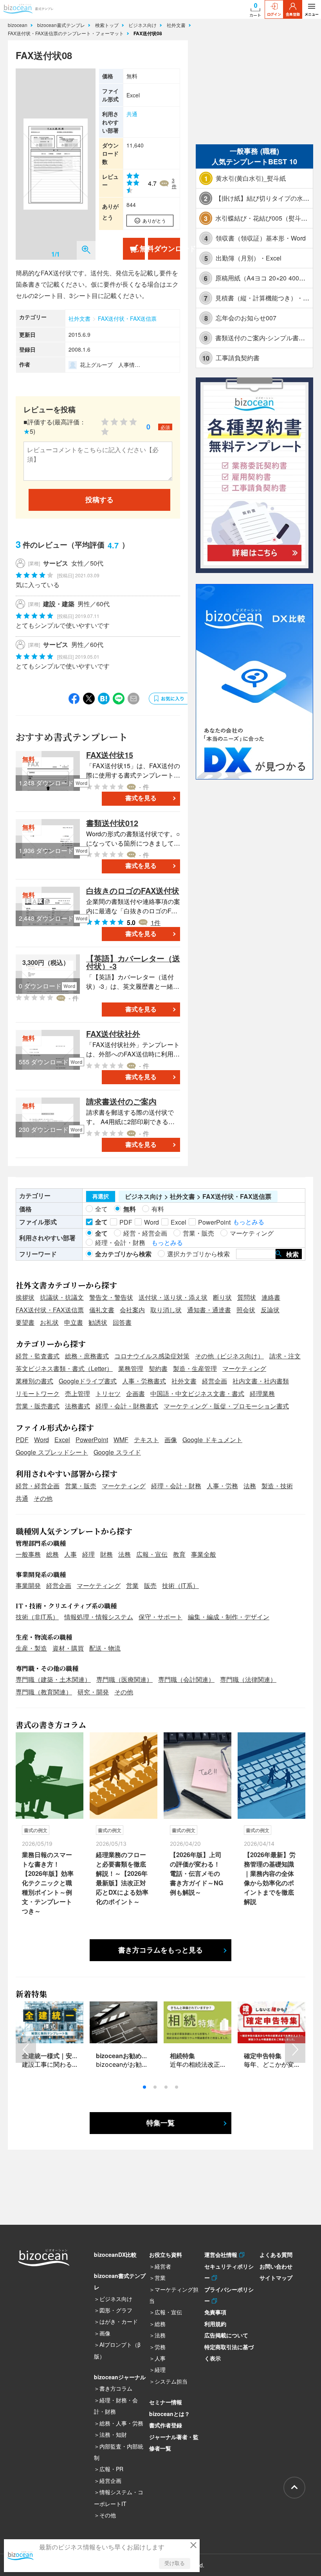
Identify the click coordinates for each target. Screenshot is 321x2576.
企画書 (135, 1393)
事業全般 (204, 1554)
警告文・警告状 (111, 1297)
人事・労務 (222, 1486)
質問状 (247, 1297)
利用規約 (215, 2324)
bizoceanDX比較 (115, 2254)
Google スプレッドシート (52, 1452)
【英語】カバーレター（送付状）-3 (133, 962)
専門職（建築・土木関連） (53, 1679)
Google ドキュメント (212, 1440)
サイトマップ (276, 2278)
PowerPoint (92, 1440)
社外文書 (177, 25)
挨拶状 (25, 1297)
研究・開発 (93, 1692)
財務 (106, 1554)
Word (41, 1440)
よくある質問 (276, 2254)
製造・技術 (277, 1486)
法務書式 (78, 1406)
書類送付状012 (112, 823)
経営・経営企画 (38, 1486)
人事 (70, 1554)
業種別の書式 (34, 1381)
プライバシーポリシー (229, 2295)
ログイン (274, 14)
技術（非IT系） (37, 1617)
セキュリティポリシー (229, 2272)
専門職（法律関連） (248, 1679)
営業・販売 (81, 1486)
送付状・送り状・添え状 (173, 1297)
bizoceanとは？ (170, 2414)
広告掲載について (226, 2335)
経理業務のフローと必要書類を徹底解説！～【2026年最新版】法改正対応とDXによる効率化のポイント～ (122, 1878)
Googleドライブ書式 (88, 1381)
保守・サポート (160, 1617)
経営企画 (215, 1381)
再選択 (101, 1196)
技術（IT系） (180, 1585)
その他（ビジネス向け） (229, 1356)
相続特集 (182, 2056)
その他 (43, 1498)
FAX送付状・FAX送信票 (127, 318)
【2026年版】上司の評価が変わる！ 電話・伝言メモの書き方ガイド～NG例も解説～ (197, 1873)
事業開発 (28, 1585)
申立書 (74, 1322)
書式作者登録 (166, 2425)
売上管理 (78, 1393)
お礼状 (49, 1322)
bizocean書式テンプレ (62, 25)
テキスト (146, 1440)
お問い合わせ (276, 2266)
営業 (132, 1585)
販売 (150, 1585)
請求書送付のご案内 (121, 1101)
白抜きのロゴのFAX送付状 (133, 890)
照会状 (246, 1310)
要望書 (25, 1322)
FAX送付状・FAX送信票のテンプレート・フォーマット (67, 33)
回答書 (122, 1322)
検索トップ (108, 25)
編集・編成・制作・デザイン (229, 1617)
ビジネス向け (143, 25)
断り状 (222, 1297)
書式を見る (141, 798)
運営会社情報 (222, 2254)
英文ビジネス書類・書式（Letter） (64, 1368)
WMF (121, 1440)
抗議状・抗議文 (62, 1297)
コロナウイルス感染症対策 (152, 1356)
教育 (179, 1554)
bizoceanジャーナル (120, 2377)
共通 (132, 114)
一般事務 (28, 1554)
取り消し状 (166, 1310)
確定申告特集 (263, 2056)
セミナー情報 (166, 2402)
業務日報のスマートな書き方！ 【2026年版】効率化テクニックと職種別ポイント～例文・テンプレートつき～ (48, 1883)
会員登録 (293, 14)
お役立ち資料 (166, 2254)
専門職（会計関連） (186, 1679)
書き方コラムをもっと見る (160, 1950)
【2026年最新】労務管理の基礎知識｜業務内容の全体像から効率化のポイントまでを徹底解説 (270, 1878)
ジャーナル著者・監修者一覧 (174, 2442)
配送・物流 (105, 1648)
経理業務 (262, 1393)
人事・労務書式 (144, 1381)
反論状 (270, 1310)
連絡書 (271, 1297)
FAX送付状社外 (113, 1034)
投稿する (99, 500)
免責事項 (215, 2312)
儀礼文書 (102, 1310)
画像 (171, 1440)
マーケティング (244, 1368)
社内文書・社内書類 (261, 1381)
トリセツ (108, 1393)
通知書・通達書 (209, 1310)
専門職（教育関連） (44, 1692)
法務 (250, 1486)
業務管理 (131, 1368)
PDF (22, 1440)
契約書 (158, 1368)
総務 (52, 1554)
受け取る (175, 2563)
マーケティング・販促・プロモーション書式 (226, 1406)
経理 (88, 1554)
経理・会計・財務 (176, 1486)
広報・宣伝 (152, 1554)
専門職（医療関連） (124, 1679)
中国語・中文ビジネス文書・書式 (197, 1393)
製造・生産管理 (195, 1368)
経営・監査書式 (38, 1356)
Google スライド (117, 1452)
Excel (62, 1440)
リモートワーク (38, 1393)
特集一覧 (160, 2123)
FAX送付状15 (110, 755)
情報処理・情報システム (99, 1617)
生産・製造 (31, 1648)
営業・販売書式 (38, 1406)
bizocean (18, 25)
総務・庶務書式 (87, 1356)
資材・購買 (68, 1648)
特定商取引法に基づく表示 (229, 2352)
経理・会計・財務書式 (127, 1406)
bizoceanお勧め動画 (125, 2056)
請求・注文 (285, 1356)
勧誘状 (98, 1322)
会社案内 (132, 1310)
